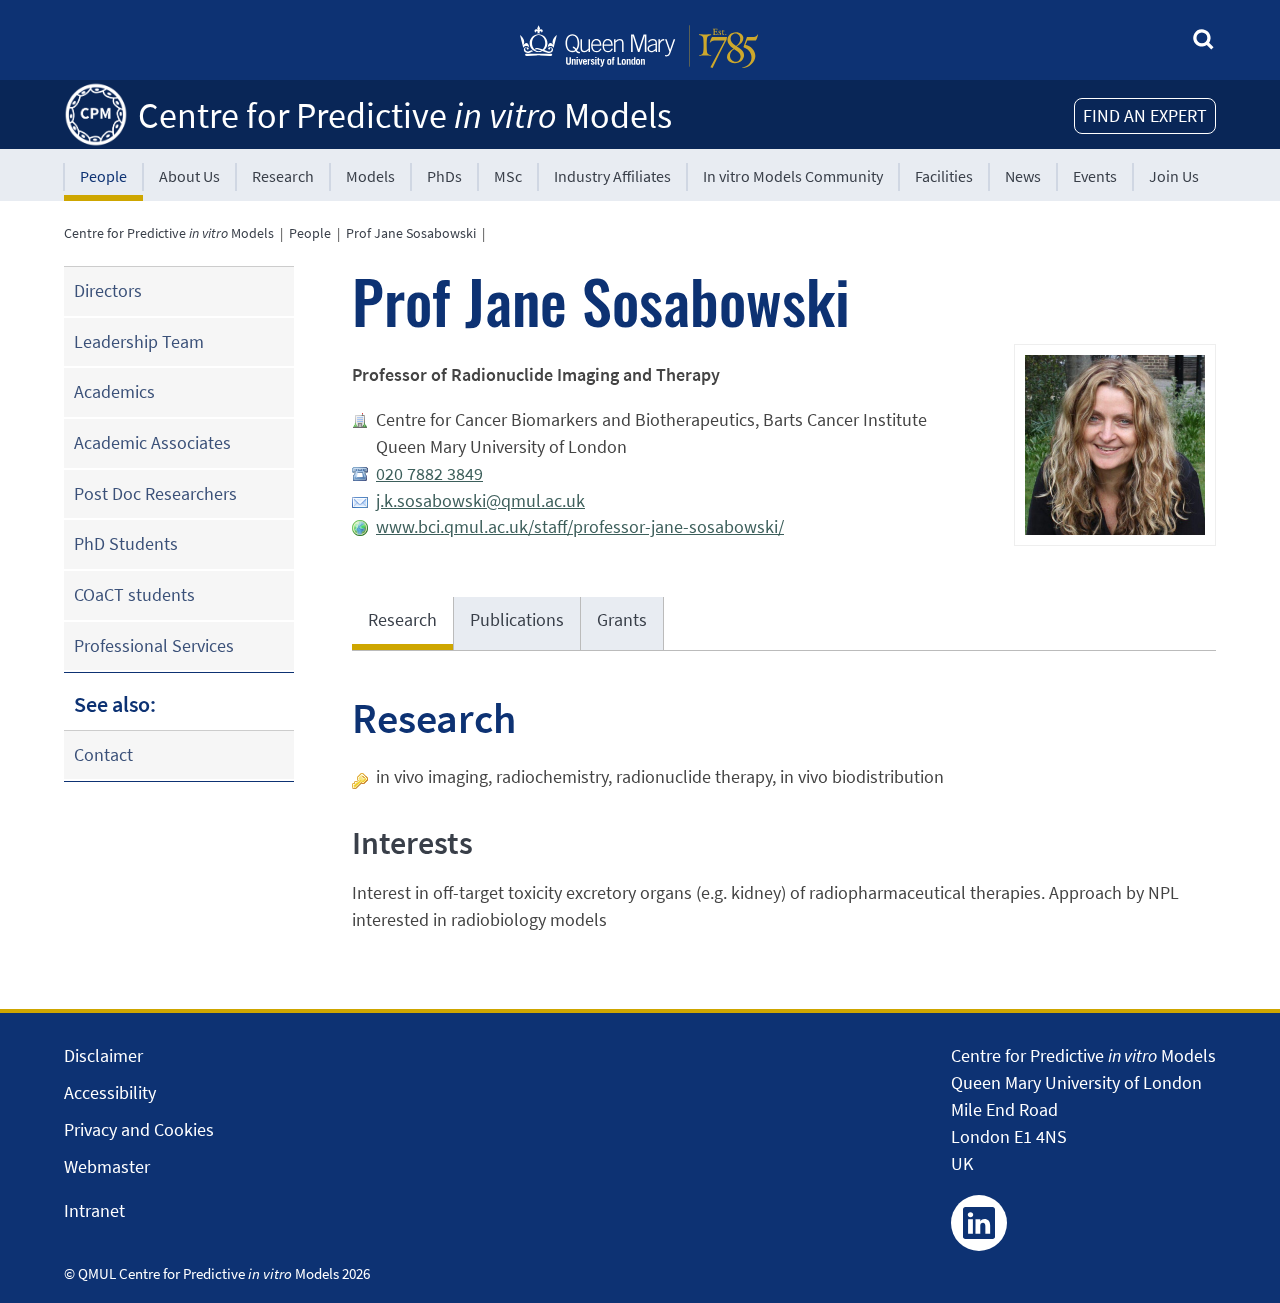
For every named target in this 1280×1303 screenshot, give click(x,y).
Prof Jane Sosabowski (411, 233)
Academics (114, 391)
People (103, 176)
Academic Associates (152, 442)
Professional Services (154, 645)
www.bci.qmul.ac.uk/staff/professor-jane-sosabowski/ (580, 526)
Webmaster (107, 1166)
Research (283, 176)
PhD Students (126, 543)
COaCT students (134, 594)
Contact (103, 754)
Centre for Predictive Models (405, 115)
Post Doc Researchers (155, 493)
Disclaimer (103, 1055)
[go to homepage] (96, 112)
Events (1095, 176)
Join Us (1174, 176)
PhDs (444, 176)
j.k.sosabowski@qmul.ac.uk (480, 500)
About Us (189, 176)
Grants (622, 619)
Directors (108, 290)
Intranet (94, 1210)
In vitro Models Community (793, 176)
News (1023, 176)
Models (370, 176)
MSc (508, 176)
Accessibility (110, 1092)
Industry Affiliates (612, 176)
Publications (517, 619)
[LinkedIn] (979, 1223)
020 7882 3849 (429, 473)
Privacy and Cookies (139, 1129)
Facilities (944, 176)
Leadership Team (139, 341)
